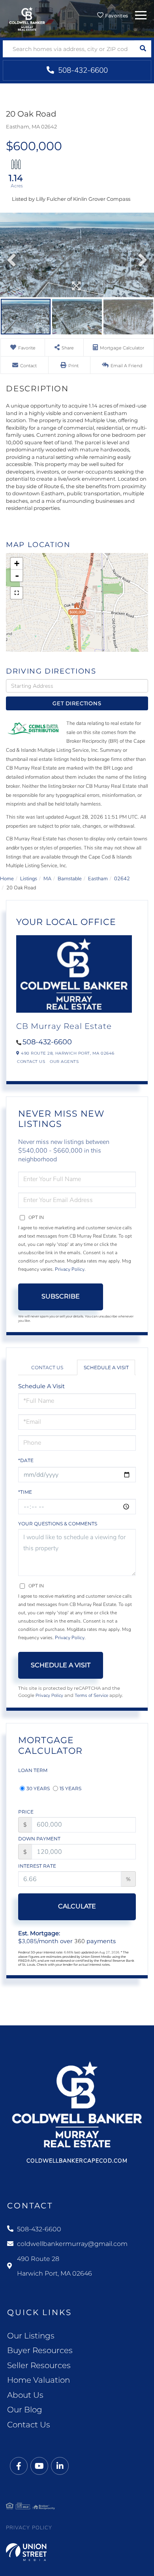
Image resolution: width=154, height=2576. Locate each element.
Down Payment (39, 1839)
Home (7, 879)
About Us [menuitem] (25, 2395)
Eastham (98, 879)
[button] (143, 49)
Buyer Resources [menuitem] (40, 2350)
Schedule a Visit (106, 1367)
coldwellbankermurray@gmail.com (72, 2244)
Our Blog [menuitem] (25, 2410)
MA (47, 879)
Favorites (116, 16)
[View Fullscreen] (17, 593)
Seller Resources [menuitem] (39, 2365)
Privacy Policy (70, 1269)
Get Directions (77, 703)
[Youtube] (39, 2466)
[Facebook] (19, 2466)
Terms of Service (91, 1695)
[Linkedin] (60, 2466)
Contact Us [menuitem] (29, 2425)
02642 (122, 879)
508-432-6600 (82, 70)
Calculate (77, 1906)
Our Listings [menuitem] (31, 2336)
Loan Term (33, 1770)
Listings (29, 879)
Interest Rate (37, 1866)
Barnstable (70, 879)
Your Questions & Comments (58, 1524)
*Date (26, 1460)
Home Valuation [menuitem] (38, 2380)
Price (26, 1812)
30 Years (38, 1788)
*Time (25, 1492)
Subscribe (61, 1296)
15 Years (70, 1788)
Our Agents (64, 1062)
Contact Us (31, 1062)
